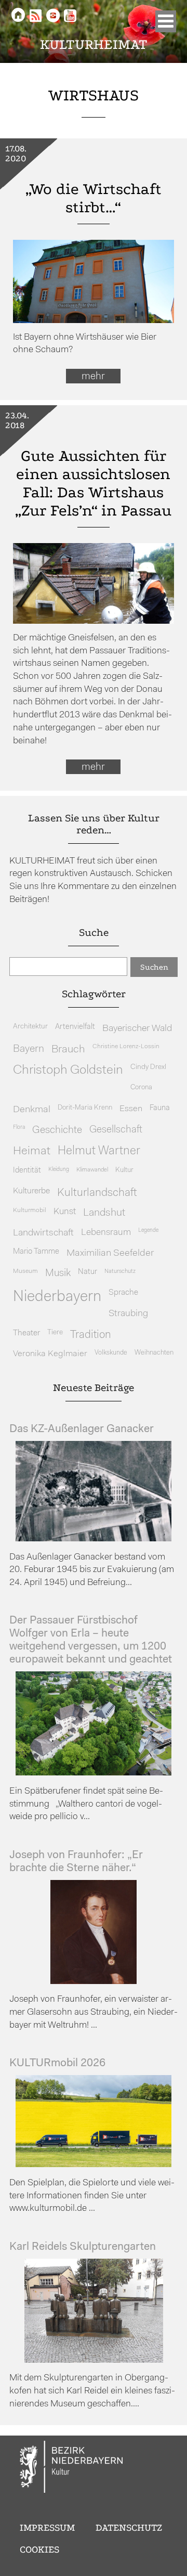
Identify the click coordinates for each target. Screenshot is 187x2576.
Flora (19, 1128)
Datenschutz (129, 2528)
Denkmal (32, 1110)
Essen (131, 1109)
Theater (26, 1333)
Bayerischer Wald (137, 1029)
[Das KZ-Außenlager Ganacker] (94, 1539)
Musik (58, 1274)
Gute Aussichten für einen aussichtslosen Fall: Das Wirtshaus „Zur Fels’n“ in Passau (93, 483)
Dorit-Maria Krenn (85, 1108)
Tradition (91, 1335)
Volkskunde (111, 1353)
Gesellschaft (116, 1130)
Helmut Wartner (99, 1151)
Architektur (30, 1027)
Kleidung (59, 1170)
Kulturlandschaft (97, 1193)
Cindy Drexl (148, 1067)
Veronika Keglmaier (50, 1354)
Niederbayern (57, 1297)
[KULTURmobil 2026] (94, 2165)
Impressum (47, 2528)
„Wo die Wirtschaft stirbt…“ (94, 198)
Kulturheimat (94, 44)
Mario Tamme (36, 1252)
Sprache (123, 1293)
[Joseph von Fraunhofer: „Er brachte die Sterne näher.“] (94, 1982)
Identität (27, 1171)
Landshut (104, 1213)
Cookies (39, 2549)
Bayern (29, 1049)
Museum (25, 1271)
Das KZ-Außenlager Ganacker (82, 1429)
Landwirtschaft (43, 1233)
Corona (141, 1087)
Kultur (124, 1170)
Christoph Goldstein (68, 1071)
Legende (148, 1231)
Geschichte (57, 1130)
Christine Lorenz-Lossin (126, 1047)
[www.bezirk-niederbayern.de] (72, 2468)
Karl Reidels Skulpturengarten (83, 2247)
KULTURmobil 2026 (57, 2063)
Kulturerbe (31, 1191)
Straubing (128, 1314)
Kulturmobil (30, 1210)
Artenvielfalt (75, 1027)
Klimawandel (92, 1170)
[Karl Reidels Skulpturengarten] (94, 2360)
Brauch (68, 1049)
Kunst (65, 1212)
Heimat (32, 1151)
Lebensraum (106, 1233)
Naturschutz (120, 1271)
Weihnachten (154, 1353)
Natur (88, 1272)
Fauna (160, 1108)
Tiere (55, 1332)
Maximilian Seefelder (110, 1253)
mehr (93, 377)
